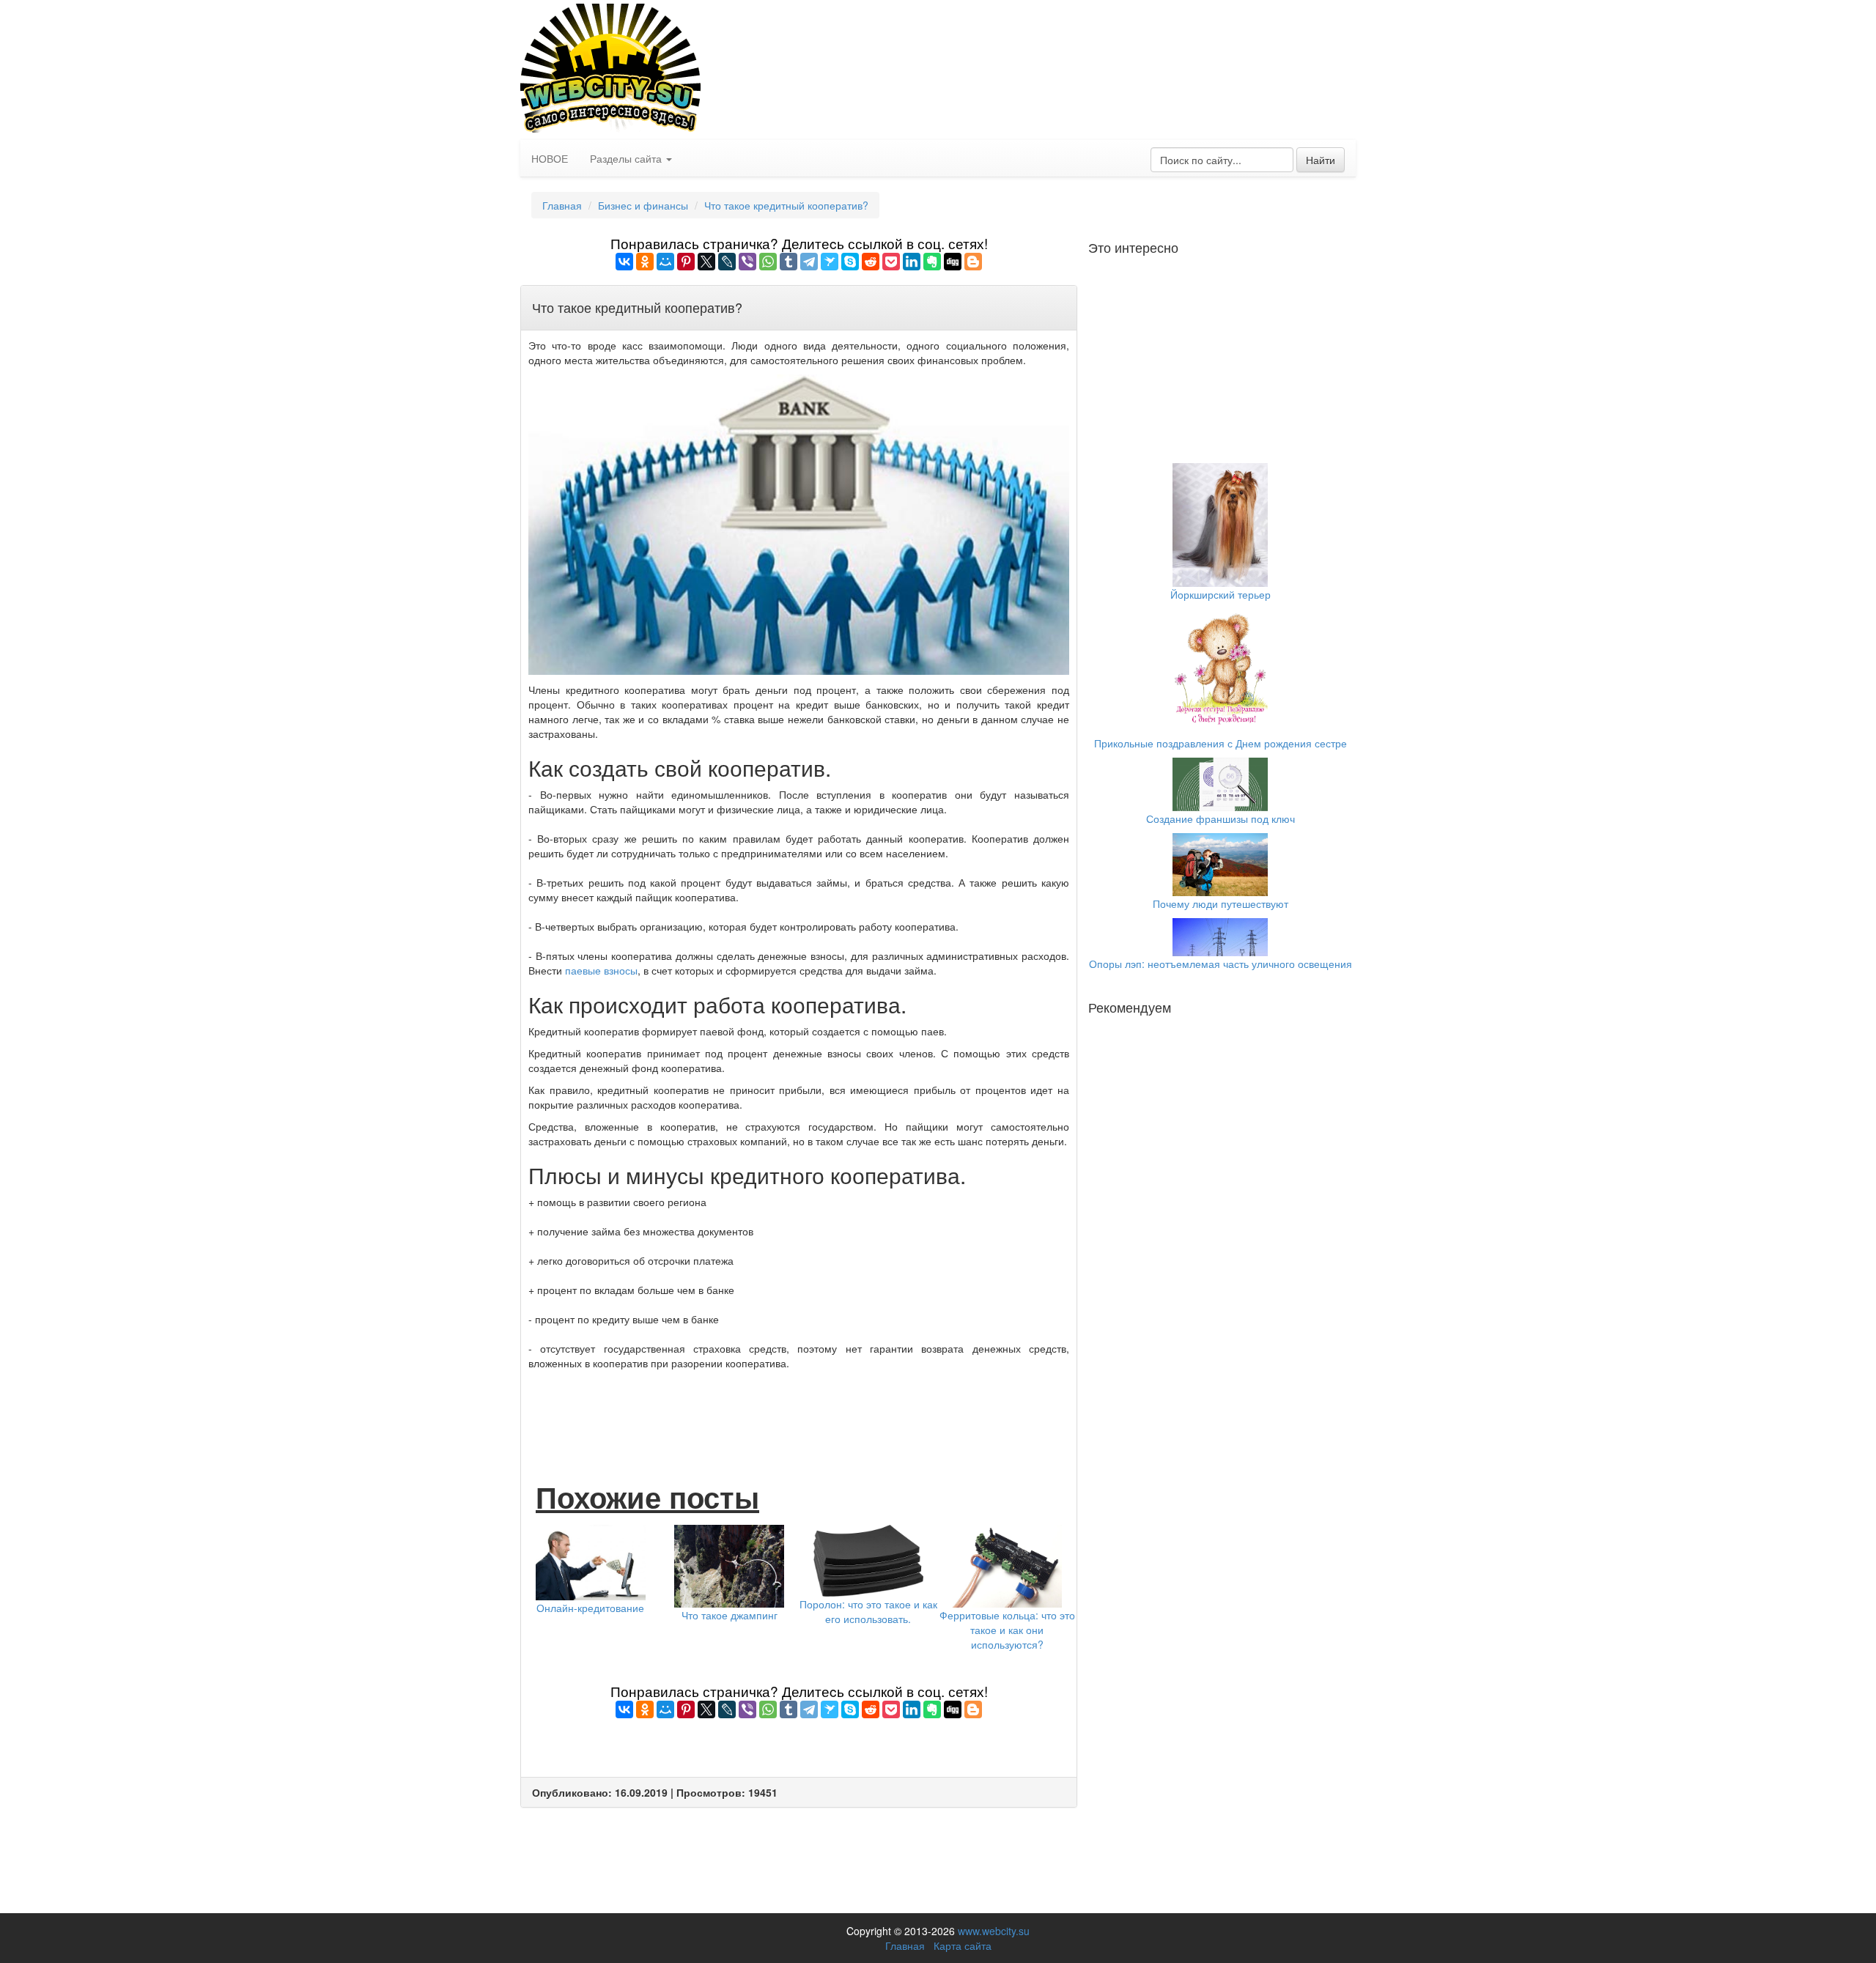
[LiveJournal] (727, 262)
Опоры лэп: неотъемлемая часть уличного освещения (1220, 964)
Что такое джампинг (730, 1615)
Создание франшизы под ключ (1220, 818)
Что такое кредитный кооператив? (786, 205)
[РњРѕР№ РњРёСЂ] (665, 262)
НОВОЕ (550, 158)
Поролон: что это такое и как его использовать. (868, 1611)
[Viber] (747, 262)
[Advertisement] (799, 1411)
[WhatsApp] (768, 262)
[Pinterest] (686, 262)
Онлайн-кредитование (590, 1608)
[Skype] (850, 262)
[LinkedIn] (912, 262)
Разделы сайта (627, 158)
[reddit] (871, 262)
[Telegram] (809, 262)
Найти (1321, 160)
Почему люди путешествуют (1220, 903)
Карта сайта (963, 1945)
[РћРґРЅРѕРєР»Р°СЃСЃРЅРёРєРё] (645, 262)
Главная (562, 205)
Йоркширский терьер (1220, 594)
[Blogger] (973, 262)
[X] (706, 262)
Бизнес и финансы (643, 205)
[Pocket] (891, 262)
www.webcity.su (994, 1931)
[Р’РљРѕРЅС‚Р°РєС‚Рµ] (624, 262)
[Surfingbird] (830, 262)
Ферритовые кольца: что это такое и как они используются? (1007, 1630)
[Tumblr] (789, 262)
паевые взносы (601, 970)
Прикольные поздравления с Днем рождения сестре (1220, 743)
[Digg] (953, 262)
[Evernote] (932, 262)
